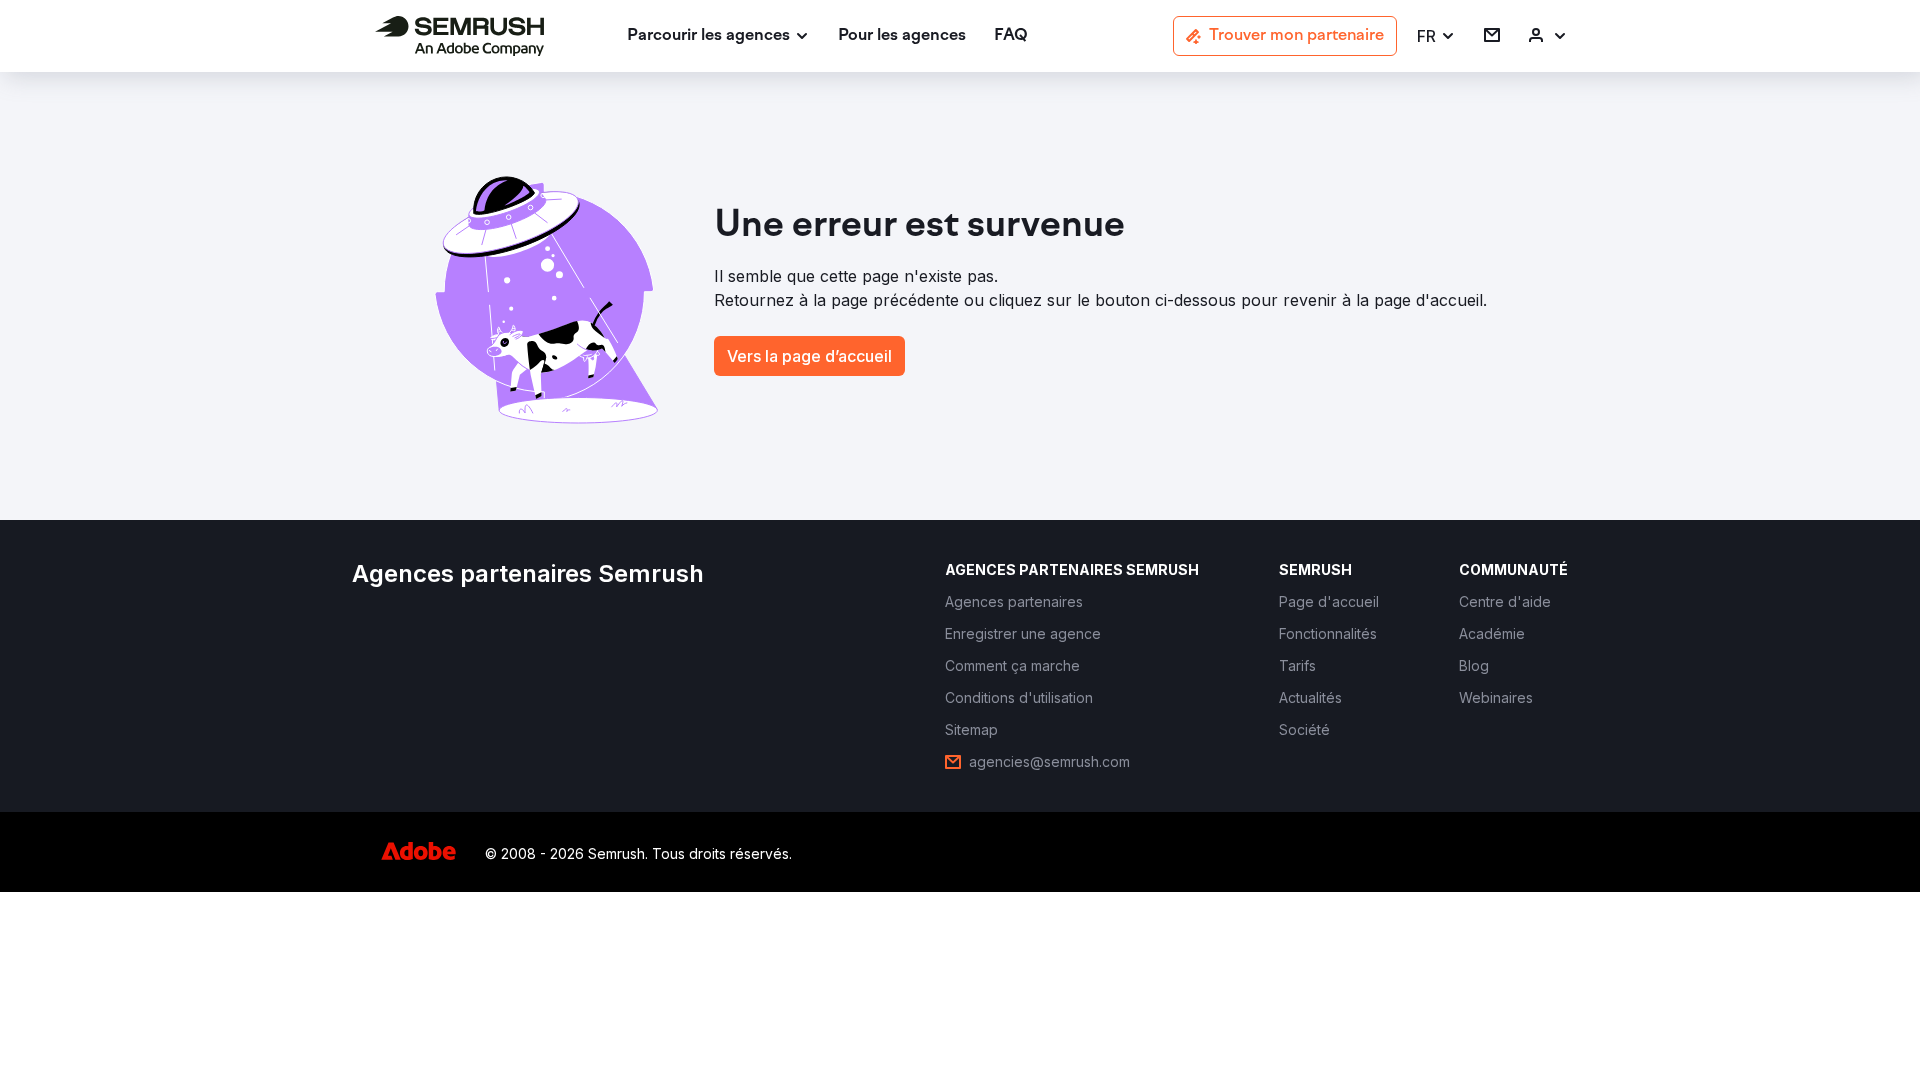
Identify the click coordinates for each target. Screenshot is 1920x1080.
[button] (1436, 36)
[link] (902, 36)
